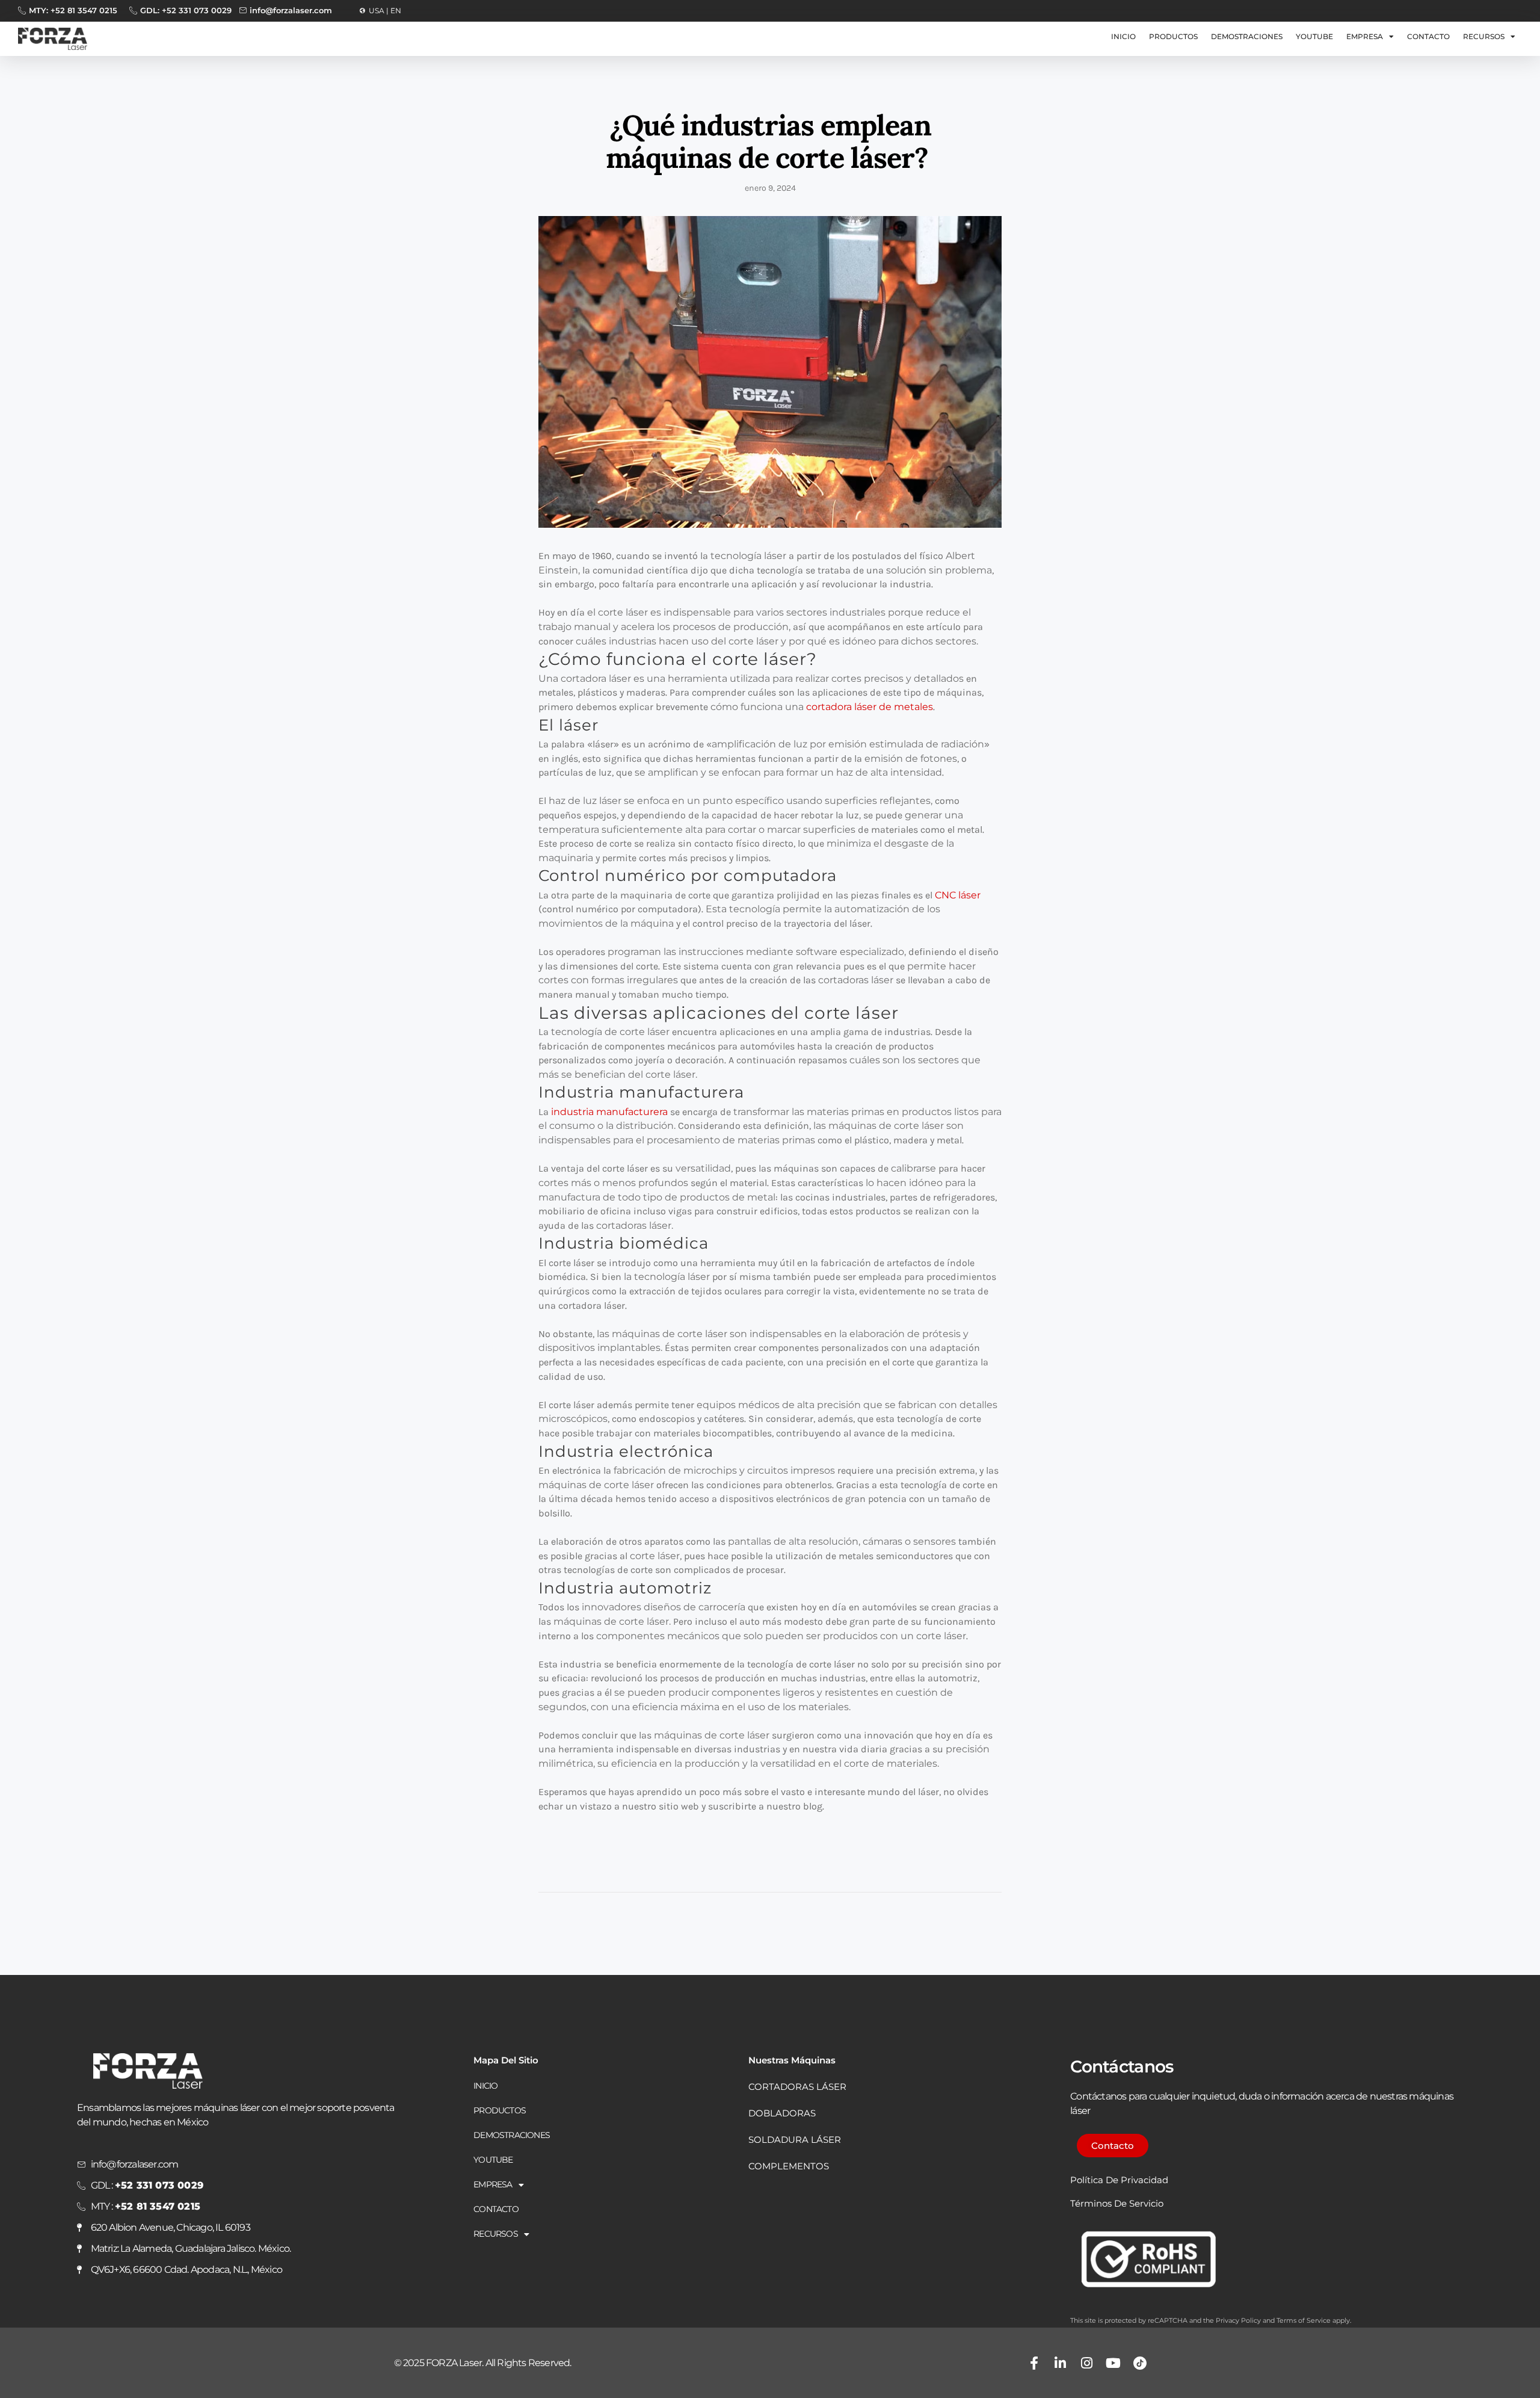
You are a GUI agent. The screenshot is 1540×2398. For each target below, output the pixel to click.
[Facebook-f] (1034, 2363)
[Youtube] (1113, 2363)
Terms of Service (1304, 2320)
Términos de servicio (1117, 2203)
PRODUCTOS (1173, 36)
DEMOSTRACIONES (1247, 36)
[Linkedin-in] (1061, 2363)
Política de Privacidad (1119, 2180)
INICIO (1123, 36)
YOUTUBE (1314, 36)
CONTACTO (1428, 36)
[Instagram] (1087, 2363)
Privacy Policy (1238, 2320)
